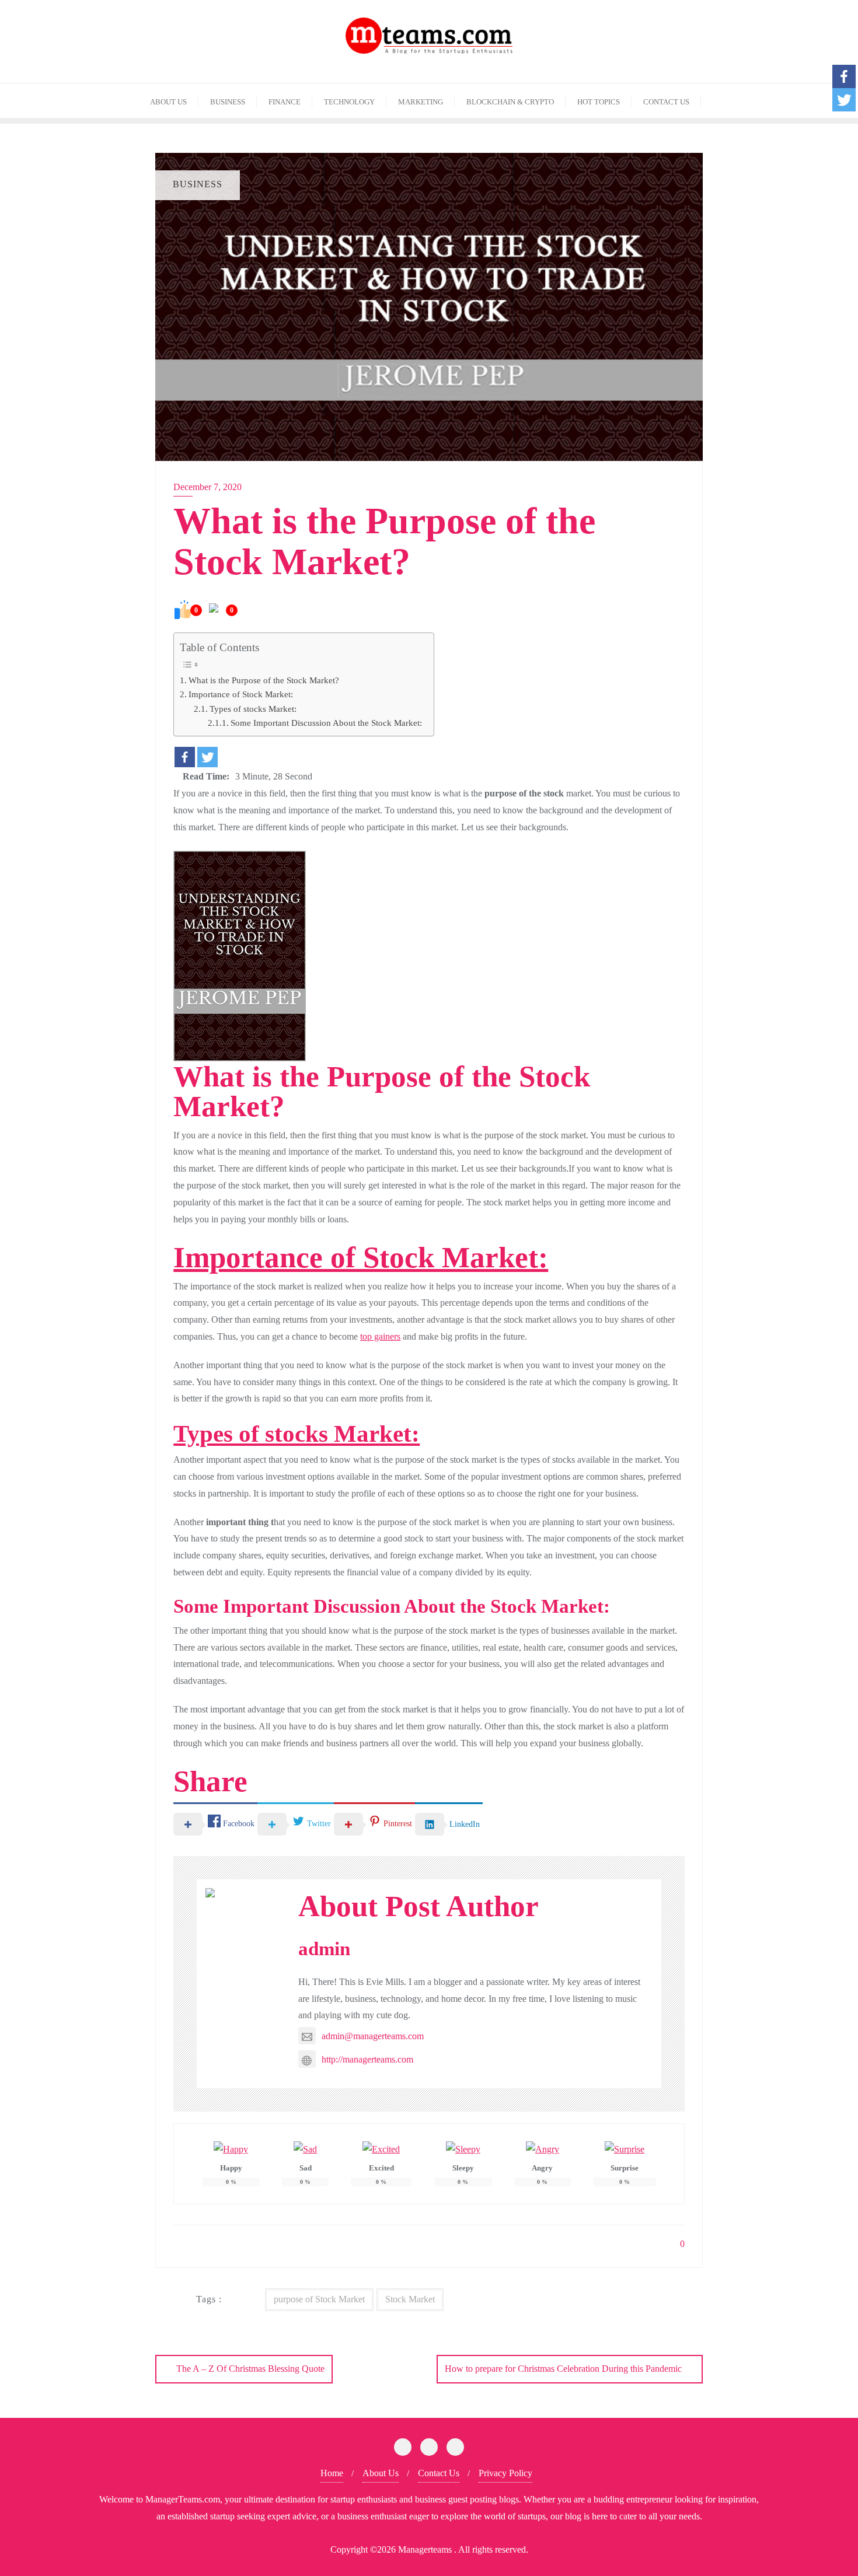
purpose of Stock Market (319, 2299)
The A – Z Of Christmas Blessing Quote (250, 2369)
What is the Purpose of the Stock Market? (264, 680)
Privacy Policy (505, 2473)
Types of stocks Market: (253, 709)
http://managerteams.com (367, 2059)
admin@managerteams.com (373, 2036)
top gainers (380, 1336)
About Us (381, 2473)
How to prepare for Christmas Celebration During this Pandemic (563, 2369)
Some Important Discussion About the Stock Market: (326, 723)
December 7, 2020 (207, 487)
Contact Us (439, 2473)
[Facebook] (185, 757)
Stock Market (410, 2299)
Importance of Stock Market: (241, 694)
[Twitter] (207, 757)
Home (332, 2473)
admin (324, 1949)
